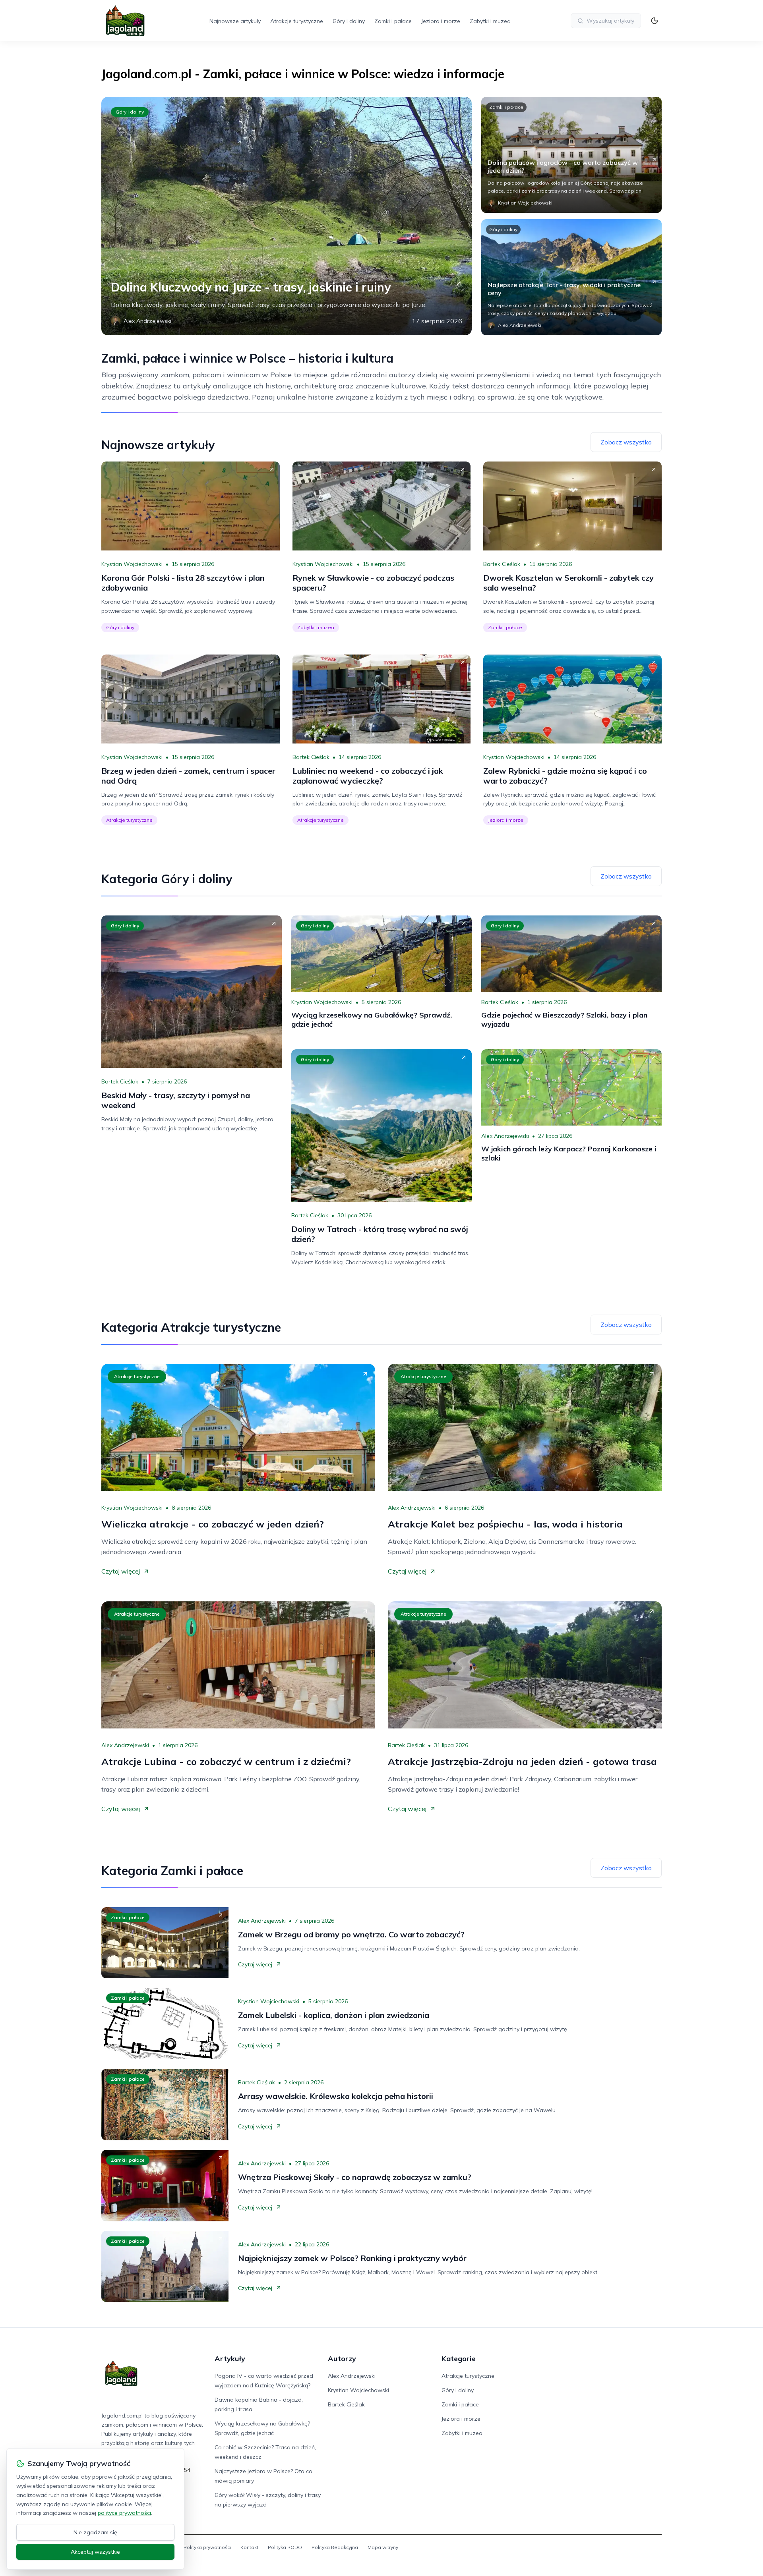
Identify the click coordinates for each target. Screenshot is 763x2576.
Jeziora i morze (441, 21)
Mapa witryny (383, 2547)
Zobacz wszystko (626, 442)
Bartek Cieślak (502, 564)
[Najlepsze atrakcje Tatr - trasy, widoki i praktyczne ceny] (571, 277)
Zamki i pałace (393, 21)
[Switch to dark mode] (655, 21)
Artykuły (230, 2359)
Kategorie (459, 2359)
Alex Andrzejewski (505, 1136)
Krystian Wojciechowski (132, 564)
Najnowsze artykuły (235, 21)
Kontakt (249, 2547)
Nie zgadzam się (95, 2532)
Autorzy (342, 2359)
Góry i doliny (349, 21)
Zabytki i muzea (490, 21)
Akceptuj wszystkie (95, 2552)
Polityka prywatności (207, 2547)
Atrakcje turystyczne (297, 21)
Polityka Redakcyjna (335, 2547)
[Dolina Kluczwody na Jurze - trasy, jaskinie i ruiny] (287, 216)
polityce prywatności (124, 2513)
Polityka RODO (285, 2547)
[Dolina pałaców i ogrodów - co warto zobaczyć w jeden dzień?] (571, 155)
